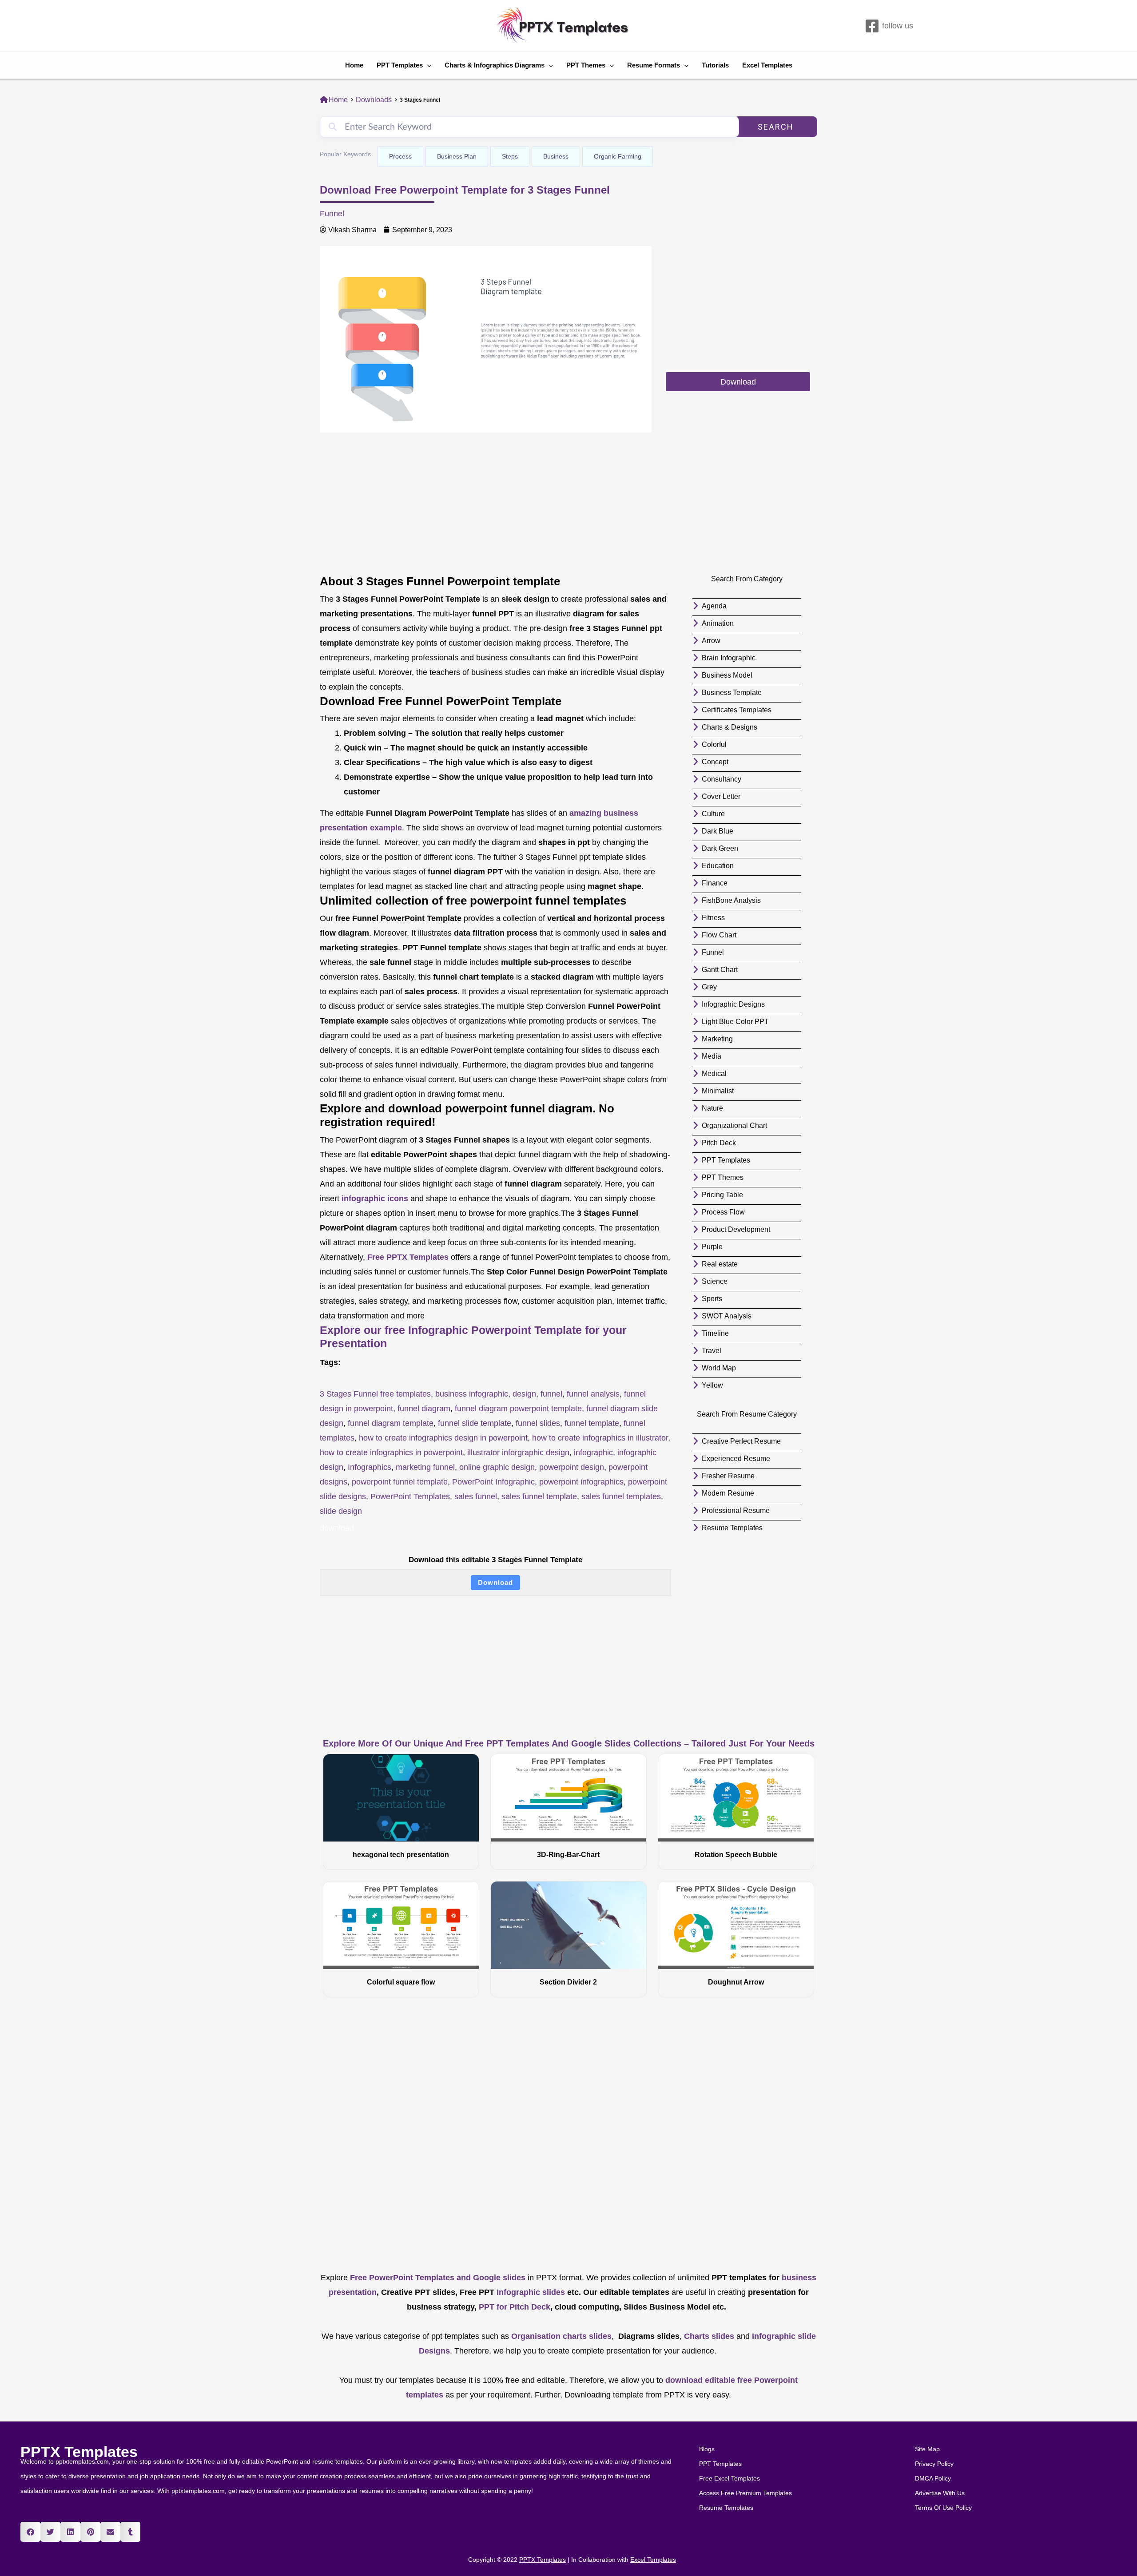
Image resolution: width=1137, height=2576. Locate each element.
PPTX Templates (79, 2452)
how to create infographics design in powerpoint (443, 1438)
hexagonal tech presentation (401, 1855)
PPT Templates (400, 65)
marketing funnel (425, 1467)
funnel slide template (475, 1423)
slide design (341, 1511)
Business (556, 156)
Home (354, 65)
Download (495, 1582)
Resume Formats (654, 65)
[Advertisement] (738, 308)
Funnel (332, 214)
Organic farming (618, 156)
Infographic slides (530, 2292)
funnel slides (538, 1423)
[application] (427, 65)
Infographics (370, 1467)
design (524, 1394)
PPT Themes (586, 65)
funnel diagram (424, 1409)
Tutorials (715, 65)
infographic (593, 1453)
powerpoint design (572, 1467)
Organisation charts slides (561, 2336)
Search (776, 127)
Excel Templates (767, 65)
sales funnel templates (621, 1496)
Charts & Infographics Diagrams (495, 65)
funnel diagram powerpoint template (518, 1409)
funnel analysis (593, 1394)
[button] (30, 2532)
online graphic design (497, 1467)
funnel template (592, 1423)
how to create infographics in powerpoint (391, 1453)
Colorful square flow (401, 1982)
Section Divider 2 (568, 1982)
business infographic (472, 1394)
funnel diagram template (391, 1423)
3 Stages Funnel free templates (375, 1394)
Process (400, 156)
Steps (510, 156)
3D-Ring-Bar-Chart (568, 1855)
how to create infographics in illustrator (600, 1438)
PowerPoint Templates (410, 1496)
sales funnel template (539, 1496)
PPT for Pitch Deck (513, 2307)
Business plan (457, 156)
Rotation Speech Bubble (736, 1855)
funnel (551, 1394)
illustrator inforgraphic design (518, 1453)
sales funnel (476, 1496)
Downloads (374, 100)
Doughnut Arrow (736, 1982)
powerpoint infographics (581, 1482)
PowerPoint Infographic (493, 1482)
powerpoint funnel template (400, 1482)
